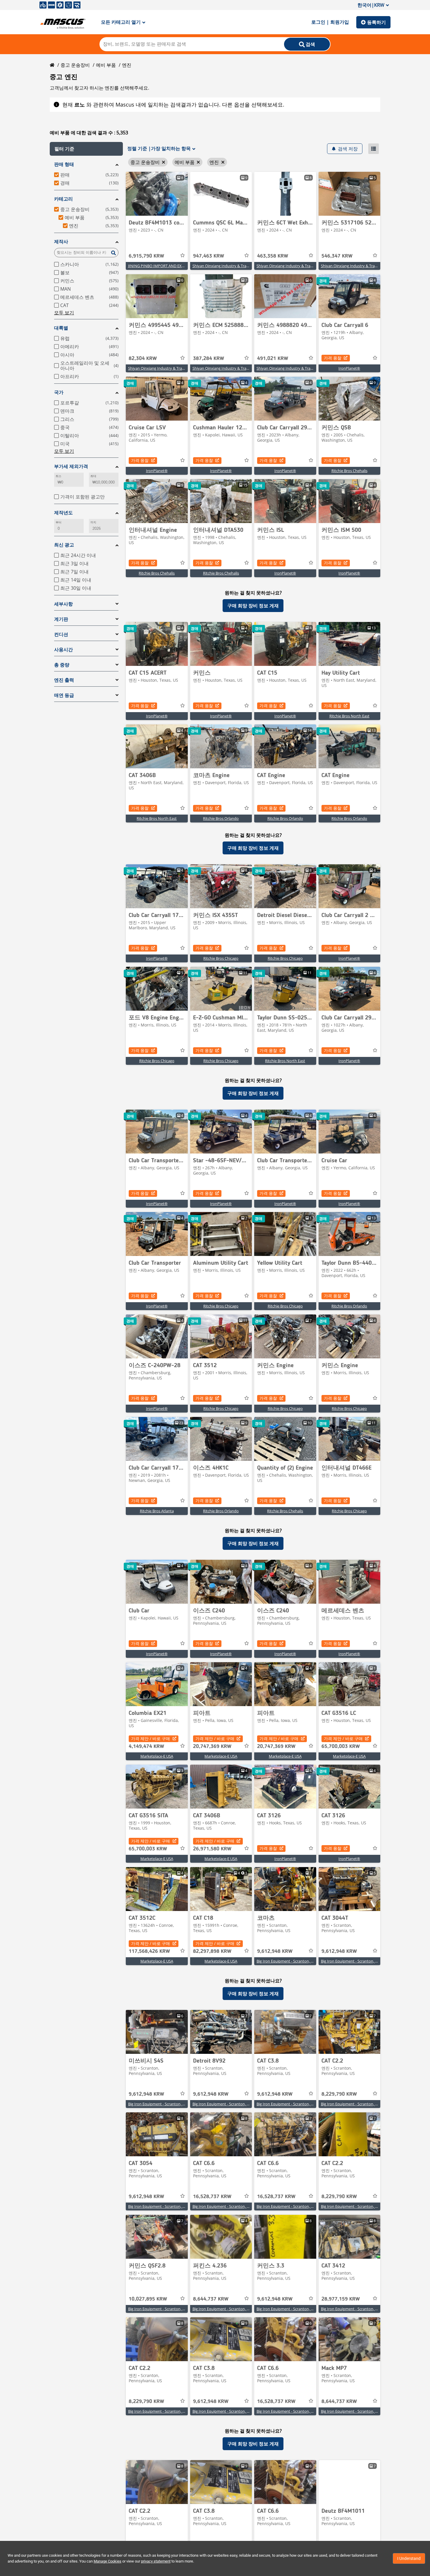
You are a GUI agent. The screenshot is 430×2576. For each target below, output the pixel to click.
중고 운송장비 (75, 65)
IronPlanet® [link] (349, 368)
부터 (59, 522)
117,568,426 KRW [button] (149, 1951)
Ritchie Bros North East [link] (349, 716)
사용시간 (63, 650)
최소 (59, 476)
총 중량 (62, 665)
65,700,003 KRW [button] (341, 1747)
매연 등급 (64, 695)
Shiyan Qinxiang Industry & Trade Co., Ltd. (229, 266)
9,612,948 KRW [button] (275, 1951)
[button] (86, 149)
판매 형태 (64, 164)
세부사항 (63, 604)
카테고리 (63, 199)
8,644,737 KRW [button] (211, 2299)
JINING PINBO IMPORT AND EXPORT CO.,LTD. (167, 266)
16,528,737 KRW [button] (212, 2197)
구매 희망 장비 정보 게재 (253, 606)
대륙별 (61, 328)
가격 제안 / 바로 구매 (150, 1738)
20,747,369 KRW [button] (212, 1747)
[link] (157, 194)
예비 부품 (106, 65)
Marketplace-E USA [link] (157, 1756)
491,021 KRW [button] (273, 359)
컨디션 (61, 634)
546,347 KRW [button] (337, 256)
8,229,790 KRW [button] (339, 2094)
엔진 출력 (64, 680)
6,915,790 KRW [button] (146, 256)
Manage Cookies (107, 2561)
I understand (409, 2558)
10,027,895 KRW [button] (148, 2299)
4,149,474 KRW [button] (146, 1747)
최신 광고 (64, 545)
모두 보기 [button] (64, 313)
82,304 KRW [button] (143, 359)
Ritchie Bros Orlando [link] (221, 818)
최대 (93, 476)
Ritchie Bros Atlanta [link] (157, 1511)
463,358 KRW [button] (273, 256)
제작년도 (63, 513)
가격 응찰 (333, 358)
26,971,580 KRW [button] (212, 1849)
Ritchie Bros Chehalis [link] (349, 471)
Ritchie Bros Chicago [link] (221, 958)
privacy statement (156, 2561)
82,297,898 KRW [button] (212, 1951)
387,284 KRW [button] (209, 359)
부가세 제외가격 (71, 466)
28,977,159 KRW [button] (341, 2299)
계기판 (61, 619)
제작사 (61, 242)
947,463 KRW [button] (209, 256)
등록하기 (376, 22)
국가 (59, 392)
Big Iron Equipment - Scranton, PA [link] (286, 1961)
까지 (93, 522)
